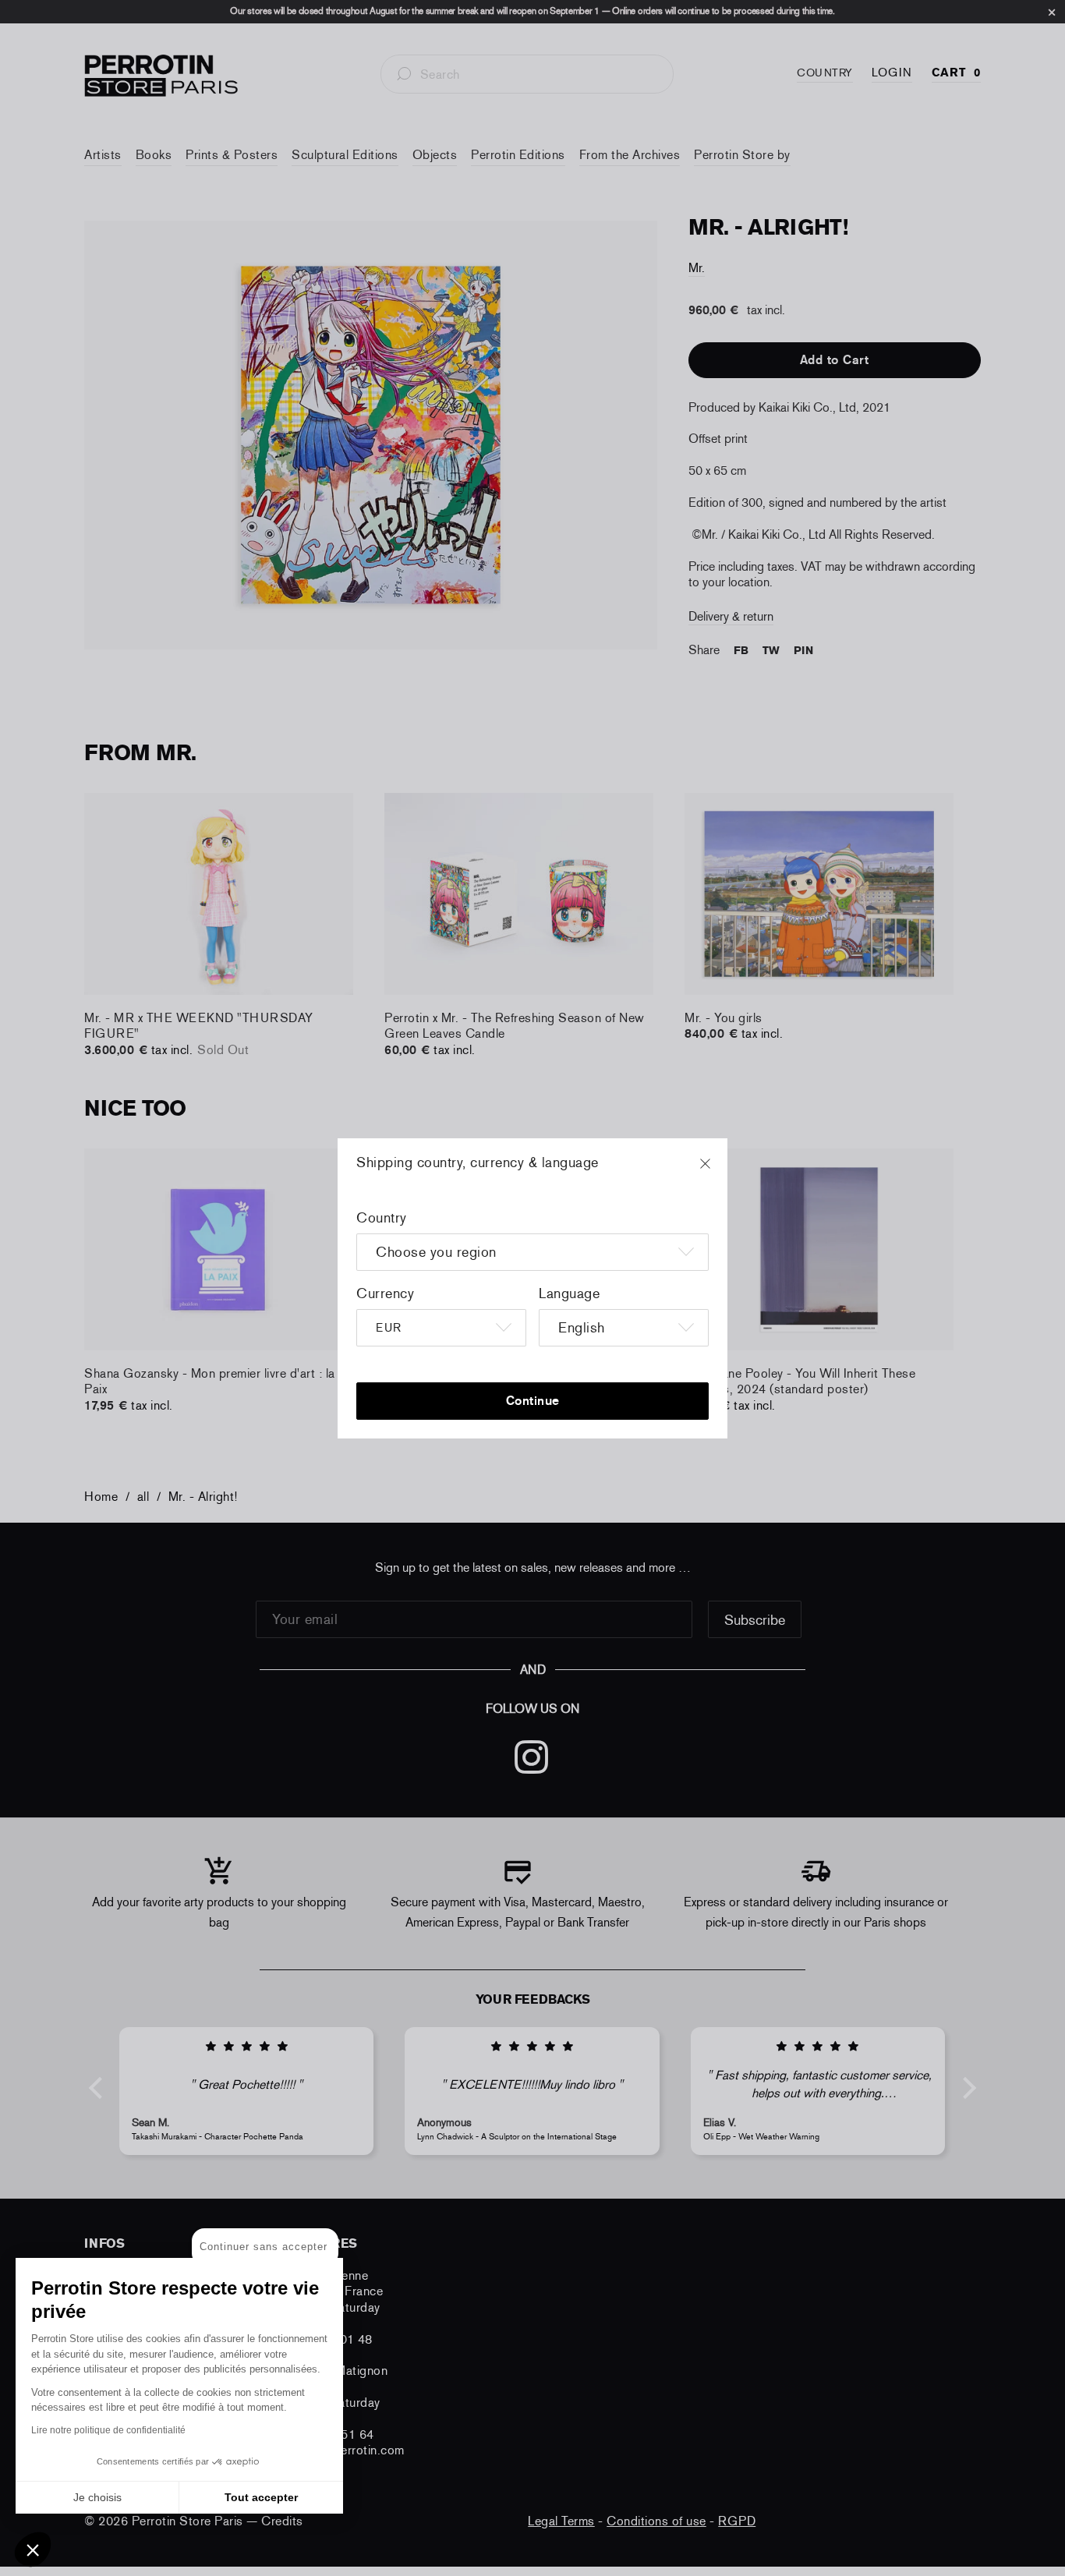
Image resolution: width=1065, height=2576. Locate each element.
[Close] (720, 1171)
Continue (533, 1401)
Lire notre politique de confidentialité (108, 2430)
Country (382, 1218)
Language (569, 1293)
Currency (385, 1293)
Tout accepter (261, 2497)
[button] (33, 2549)
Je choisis (97, 2497)
